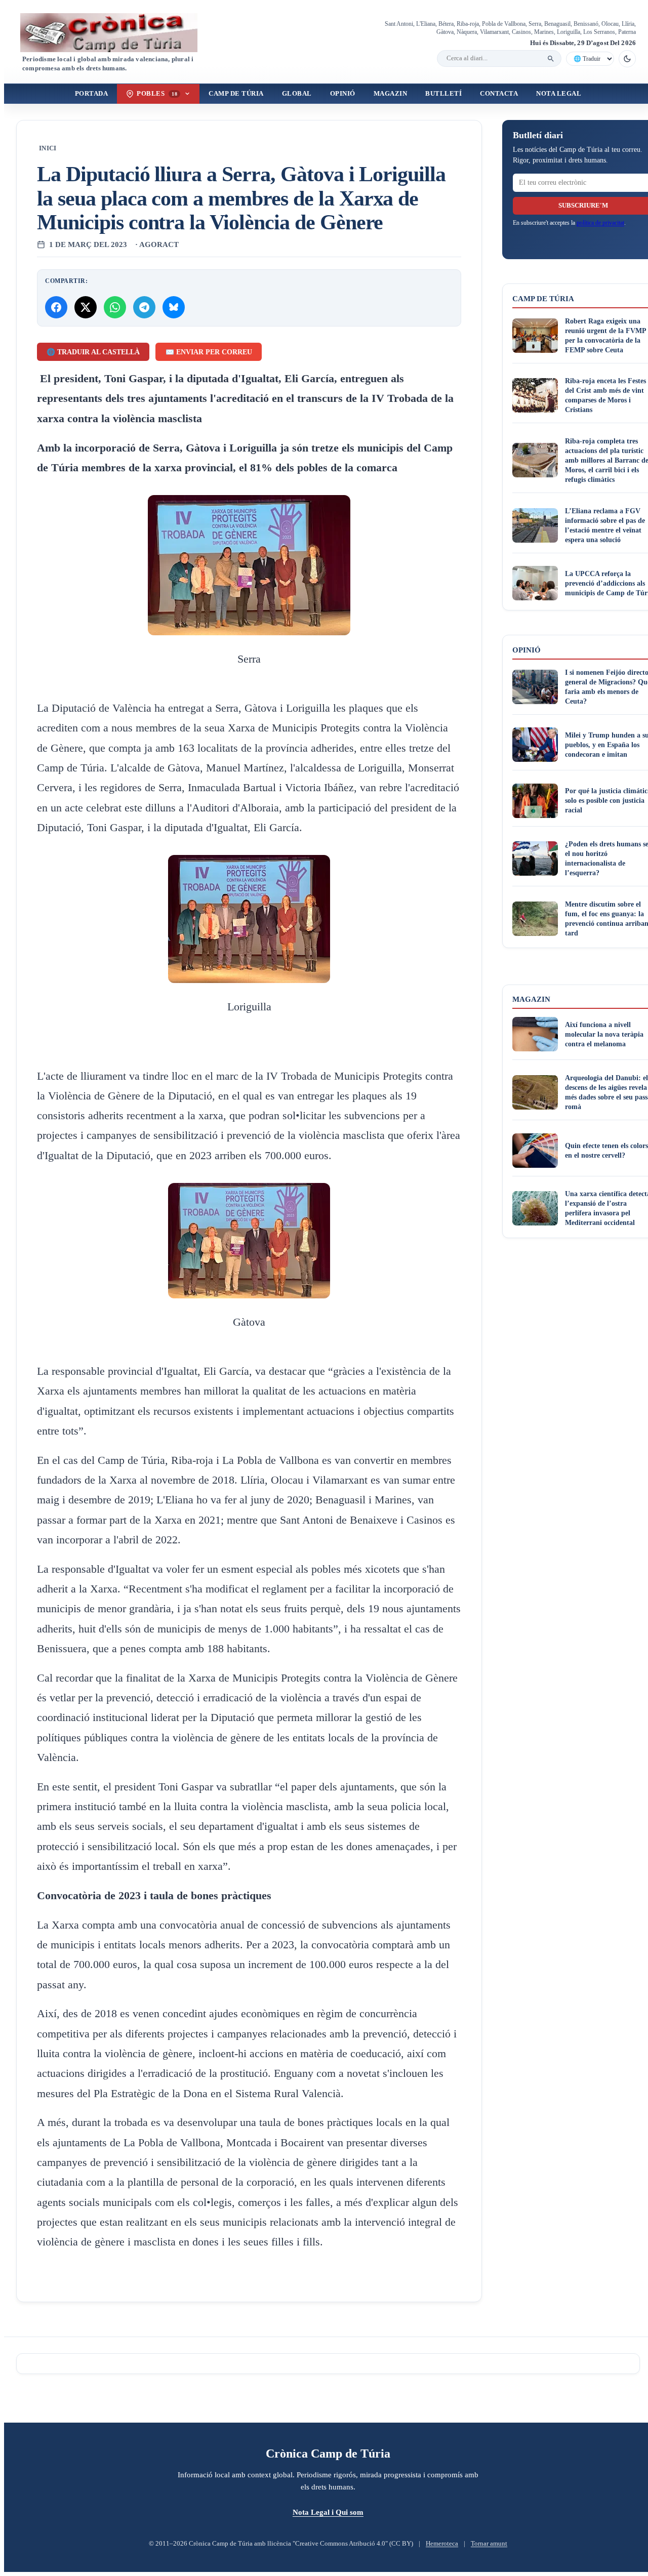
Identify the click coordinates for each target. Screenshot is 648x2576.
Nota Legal (559, 94)
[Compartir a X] (86, 307)
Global (297, 94)
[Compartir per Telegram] (144, 307)
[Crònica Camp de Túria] (117, 33)
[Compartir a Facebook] (56, 307)
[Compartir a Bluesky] (174, 307)
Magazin (391, 94)
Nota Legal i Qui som (328, 2512)
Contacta (499, 94)
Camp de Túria (236, 94)
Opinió (343, 94)
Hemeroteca (442, 2544)
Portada (92, 94)
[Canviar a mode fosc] (627, 59)
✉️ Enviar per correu (209, 352)
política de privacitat (600, 223)
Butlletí (443, 94)
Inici (48, 148)
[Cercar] (551, 59)
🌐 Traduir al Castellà (93, 352)
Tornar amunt (489, 2544)
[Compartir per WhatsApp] (115, 307)
